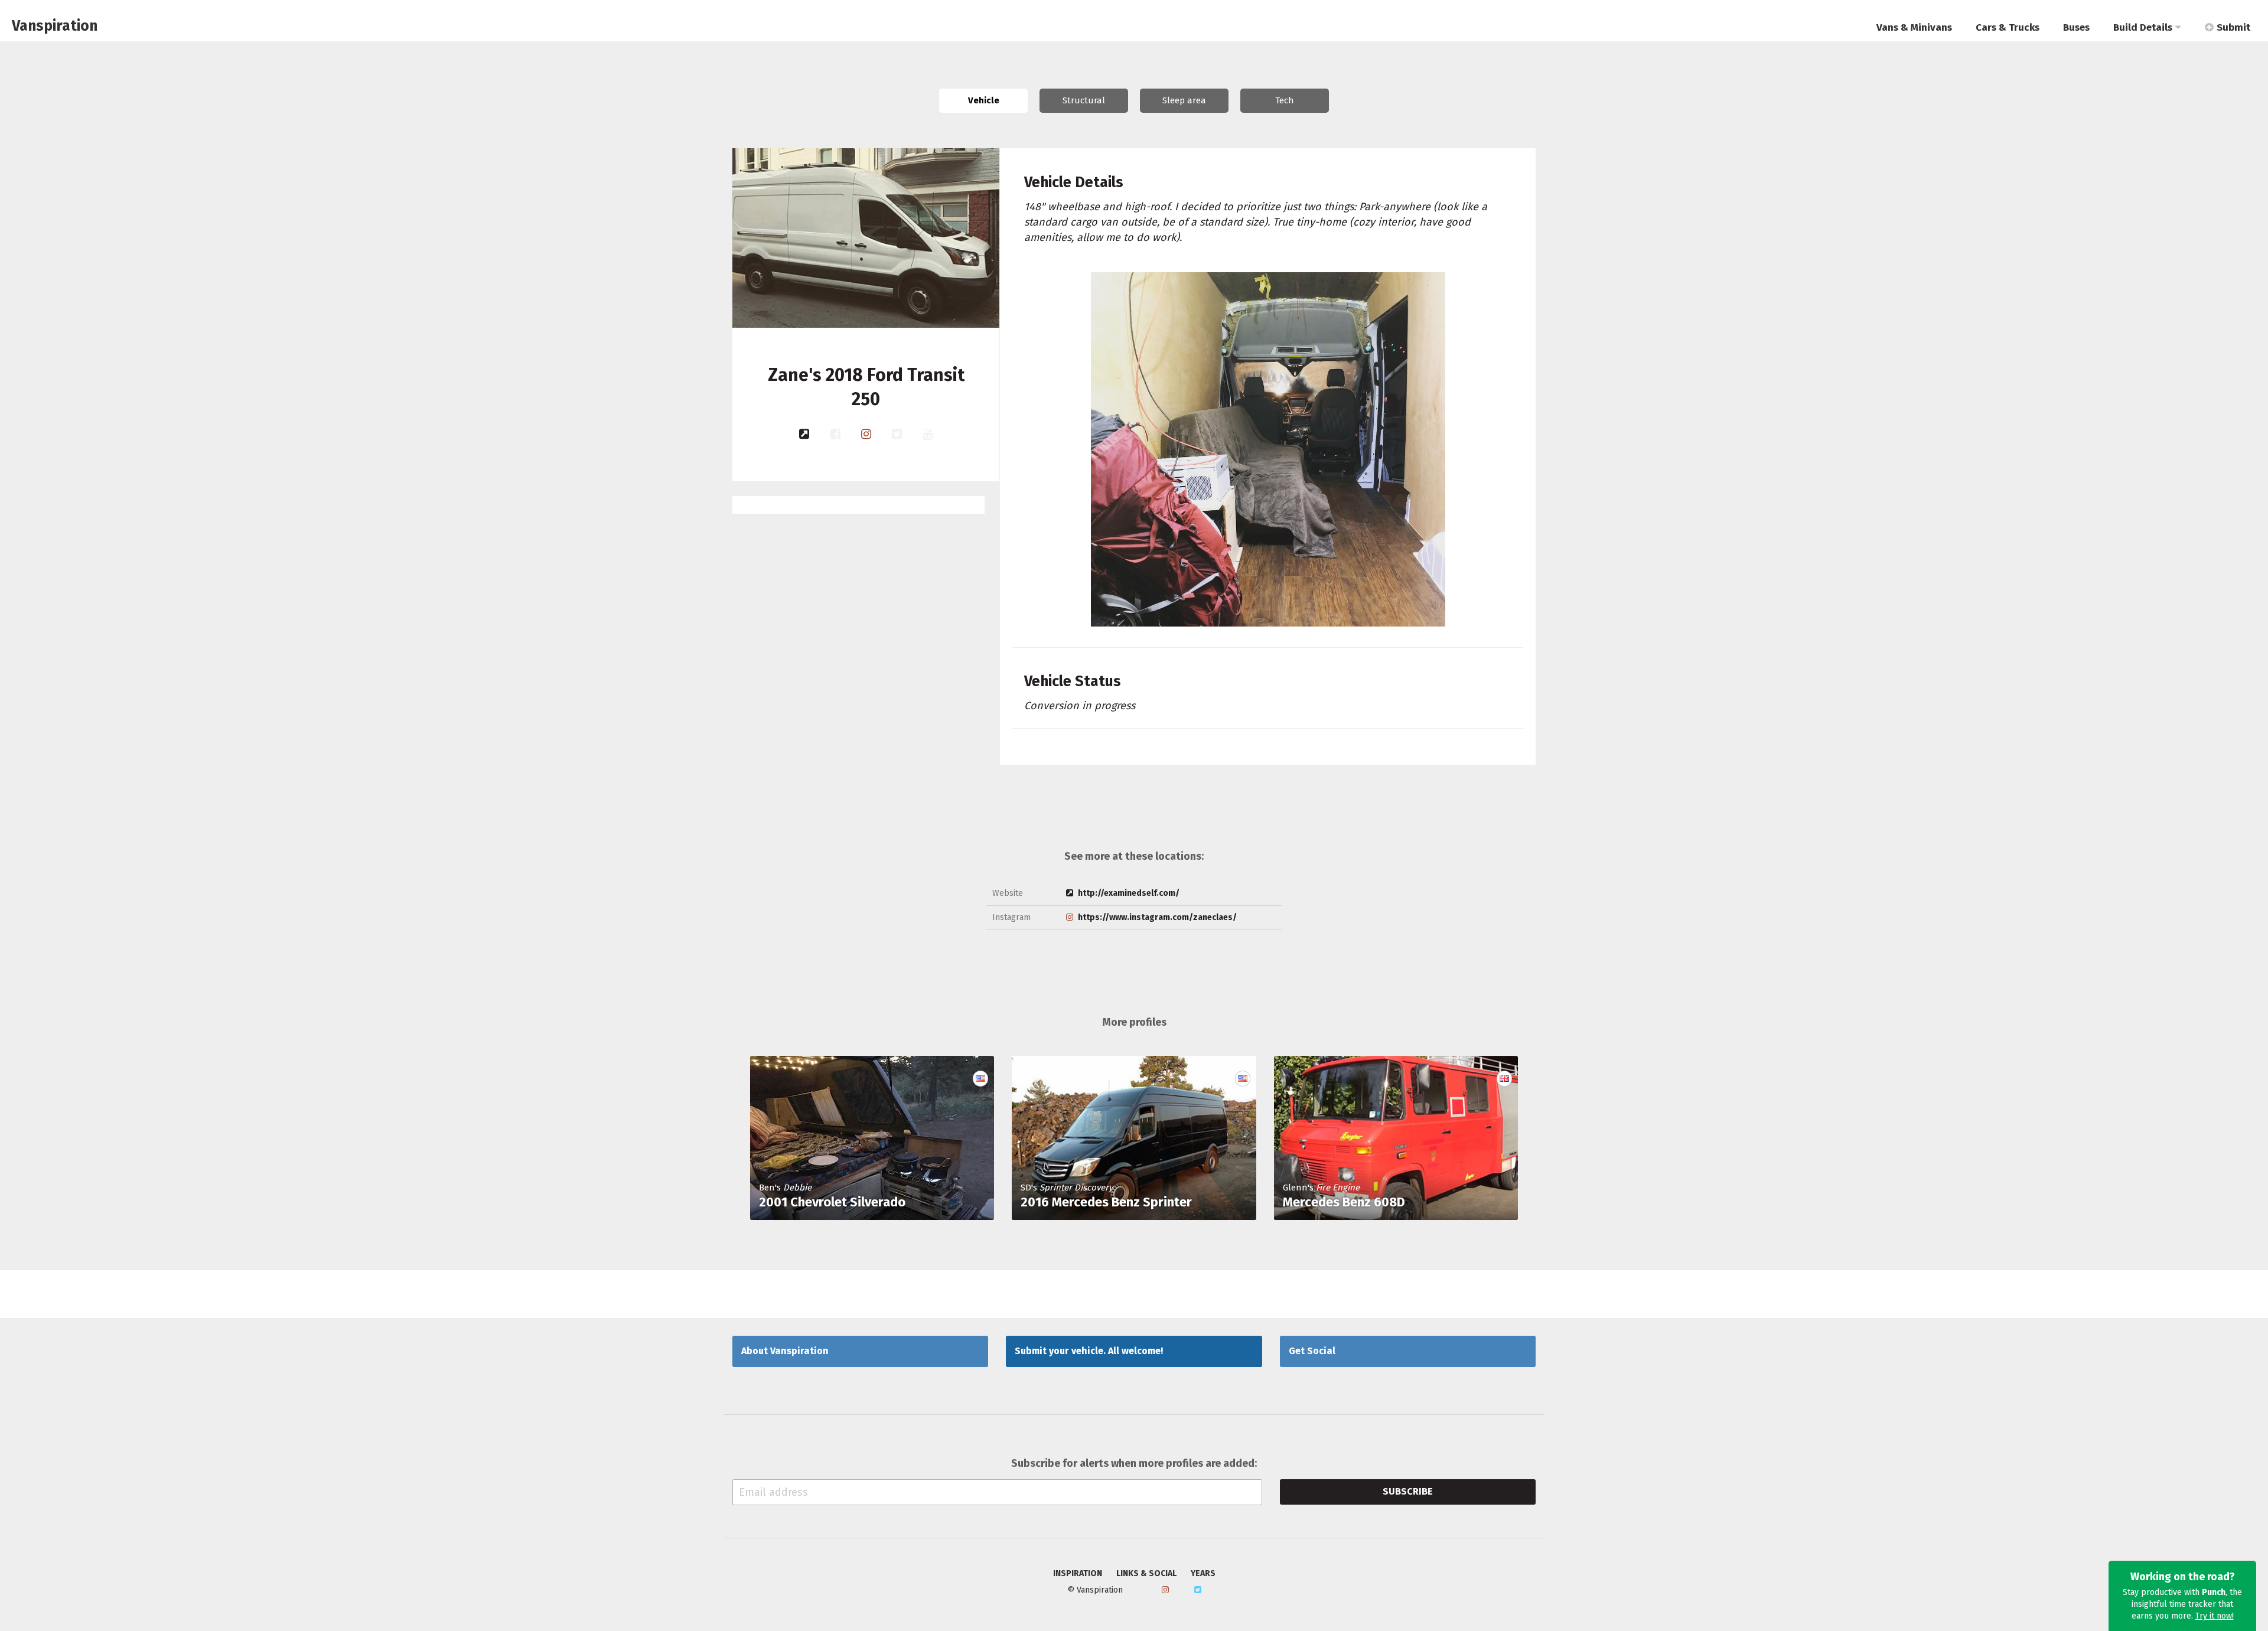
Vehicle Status (1073, 681)
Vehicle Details (1074, 182)
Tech (1285, 100)
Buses (2076, 27)
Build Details (2143, 27)
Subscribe (1408, 1491)
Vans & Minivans (1914, 27)
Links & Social (1146, 1574)
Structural (1084, 100)
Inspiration (1078, 1574)
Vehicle (984, 100)
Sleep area (1184, 100)
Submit (2233, 27)
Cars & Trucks (2008, 27)
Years (1203, 1574)
